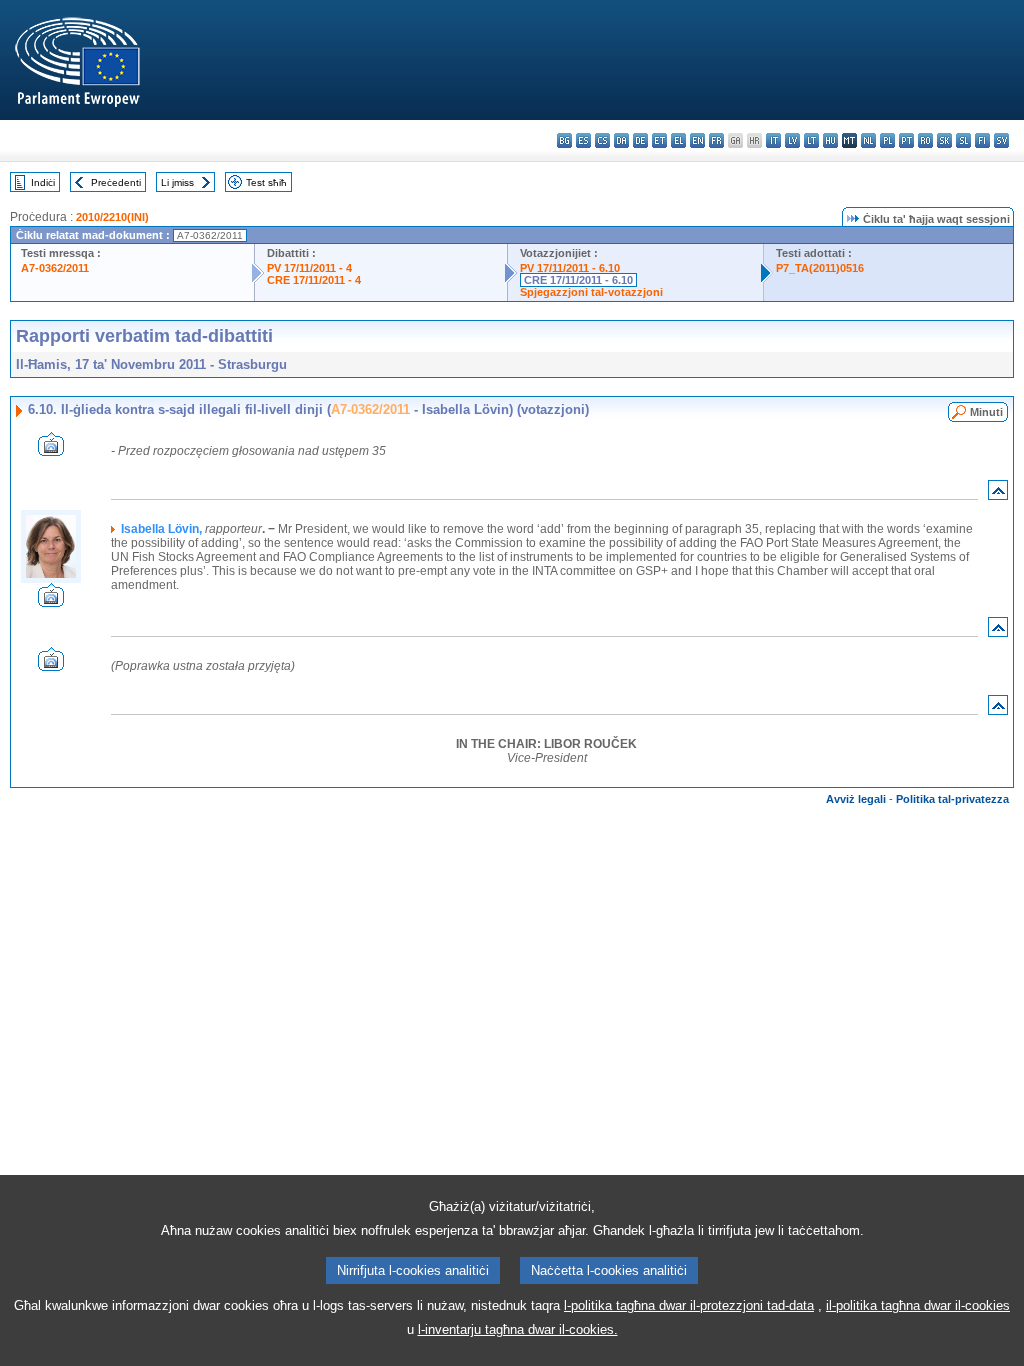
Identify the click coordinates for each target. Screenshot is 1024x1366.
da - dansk (621, 140)
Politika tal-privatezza (952, 799)
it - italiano (773, 140)
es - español (583, 140)
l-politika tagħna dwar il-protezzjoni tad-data (689, 1305)
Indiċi (43, 182)
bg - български (564, 140)
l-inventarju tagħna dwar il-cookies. (518, 1329)
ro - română (925, 140)
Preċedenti (116, 182)
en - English (697, 140)
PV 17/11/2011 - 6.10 (570, 268)
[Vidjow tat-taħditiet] (51, 450)
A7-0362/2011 (55, 268)
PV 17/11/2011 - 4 (309, 268)
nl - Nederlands (868, 140)
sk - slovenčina (944, 140)
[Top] (998, 494)
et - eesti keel (659, 140)
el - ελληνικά (678, 140)
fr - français (716, 140)
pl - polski (887, 140)
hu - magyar (830, 140)
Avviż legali (856, 799)
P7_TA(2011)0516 (820, 268)
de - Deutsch (640, 140)
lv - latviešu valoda (792, 140)
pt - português (906, 140)
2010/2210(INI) (112, 217)
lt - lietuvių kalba (811, 140)
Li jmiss (177, 182)
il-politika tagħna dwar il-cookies (918, 1305)
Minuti (986, 412)
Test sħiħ (266, 182)
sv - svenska (1001, 140)
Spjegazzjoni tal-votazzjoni (591, 292)
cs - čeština (602, 140)
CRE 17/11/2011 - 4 (314, 280)
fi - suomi (982, 140)
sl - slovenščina (963, 140)
